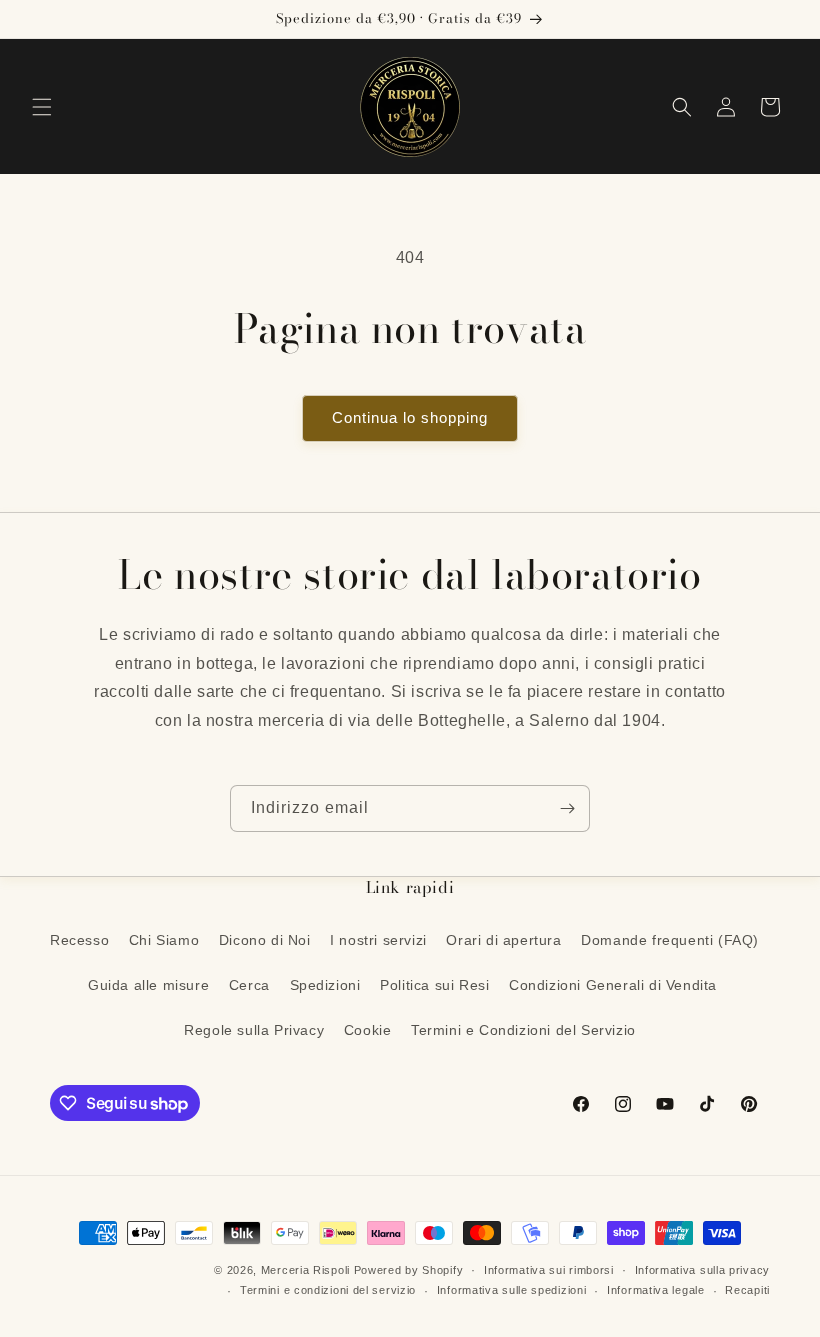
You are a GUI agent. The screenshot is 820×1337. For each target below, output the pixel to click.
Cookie (368, 1030)
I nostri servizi (378, 940)
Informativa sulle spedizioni (512, 1290)
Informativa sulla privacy (703, 1270)
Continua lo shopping (410, 417)
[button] (42, 107)
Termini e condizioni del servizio (328, 1290)
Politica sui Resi (434, 985)
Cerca (249, 985)
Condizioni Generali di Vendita (613, 985)
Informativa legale (656, 1290)
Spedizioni (325, 985)
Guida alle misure (148, 985)
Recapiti (747, 1290)
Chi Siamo (164, 940)
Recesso (79, 940)
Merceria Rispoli (305, 1270)
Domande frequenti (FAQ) (670, 940)
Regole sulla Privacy (254, 1030)
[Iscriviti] (567, 808)
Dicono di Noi (265, 940)
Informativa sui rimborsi (549, 1270)
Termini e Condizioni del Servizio (523, 1030)
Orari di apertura (503, 940)
